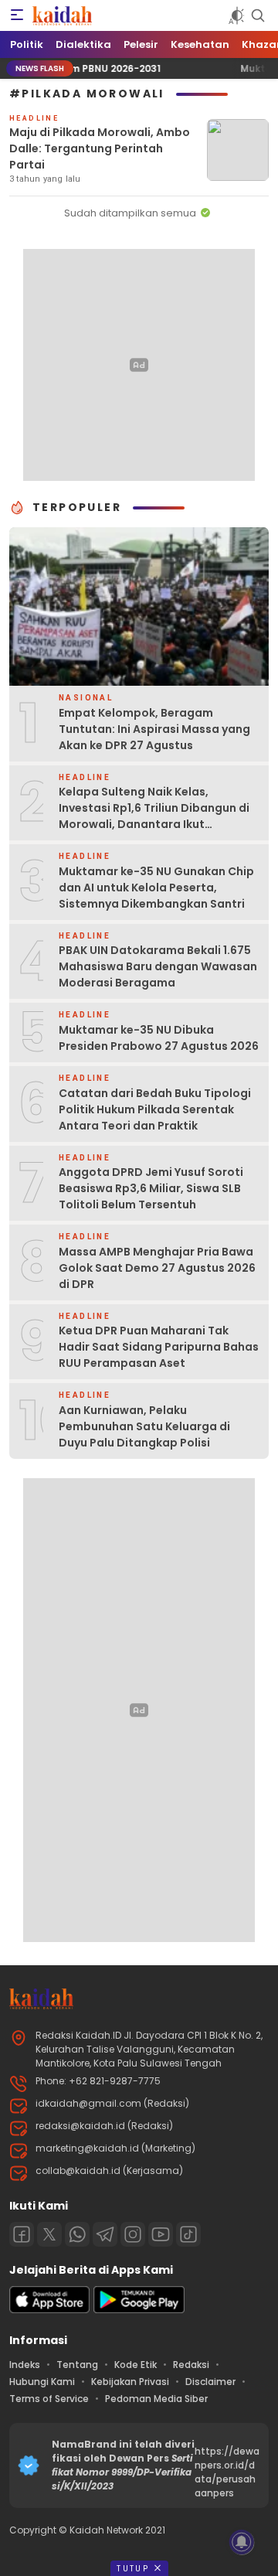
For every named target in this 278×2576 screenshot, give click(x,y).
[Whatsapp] (77, 2234)
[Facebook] (22, 2234)
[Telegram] (105, 2234)
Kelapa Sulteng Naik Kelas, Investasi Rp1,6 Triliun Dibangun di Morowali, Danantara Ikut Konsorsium (154, 816)
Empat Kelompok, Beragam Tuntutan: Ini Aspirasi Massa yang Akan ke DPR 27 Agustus (154, 729)
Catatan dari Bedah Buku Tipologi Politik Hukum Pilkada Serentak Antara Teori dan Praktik (155, 1109)
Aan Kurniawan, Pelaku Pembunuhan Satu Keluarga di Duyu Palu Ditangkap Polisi (144, 1426)
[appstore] (49, 2310)
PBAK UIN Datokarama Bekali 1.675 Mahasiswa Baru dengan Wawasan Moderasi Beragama (158, 966)
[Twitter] (49, 2234)
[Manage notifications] (242, 2542)
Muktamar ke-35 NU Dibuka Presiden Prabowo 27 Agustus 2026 (159, 1038)
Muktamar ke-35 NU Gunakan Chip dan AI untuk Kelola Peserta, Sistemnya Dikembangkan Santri (156, 888)
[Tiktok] (188, 2234)
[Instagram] (133, 2234)
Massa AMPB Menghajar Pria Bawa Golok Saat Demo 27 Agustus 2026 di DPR (157, 1268)
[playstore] (139, 2310)
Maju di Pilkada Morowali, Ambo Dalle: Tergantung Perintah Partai (100, 148)
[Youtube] (161, 2234)
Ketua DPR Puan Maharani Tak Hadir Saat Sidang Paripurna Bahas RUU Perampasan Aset (159, 1347)
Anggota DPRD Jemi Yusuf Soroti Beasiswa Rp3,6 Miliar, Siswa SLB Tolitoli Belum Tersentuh (151, 1188)
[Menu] (17, 15)
